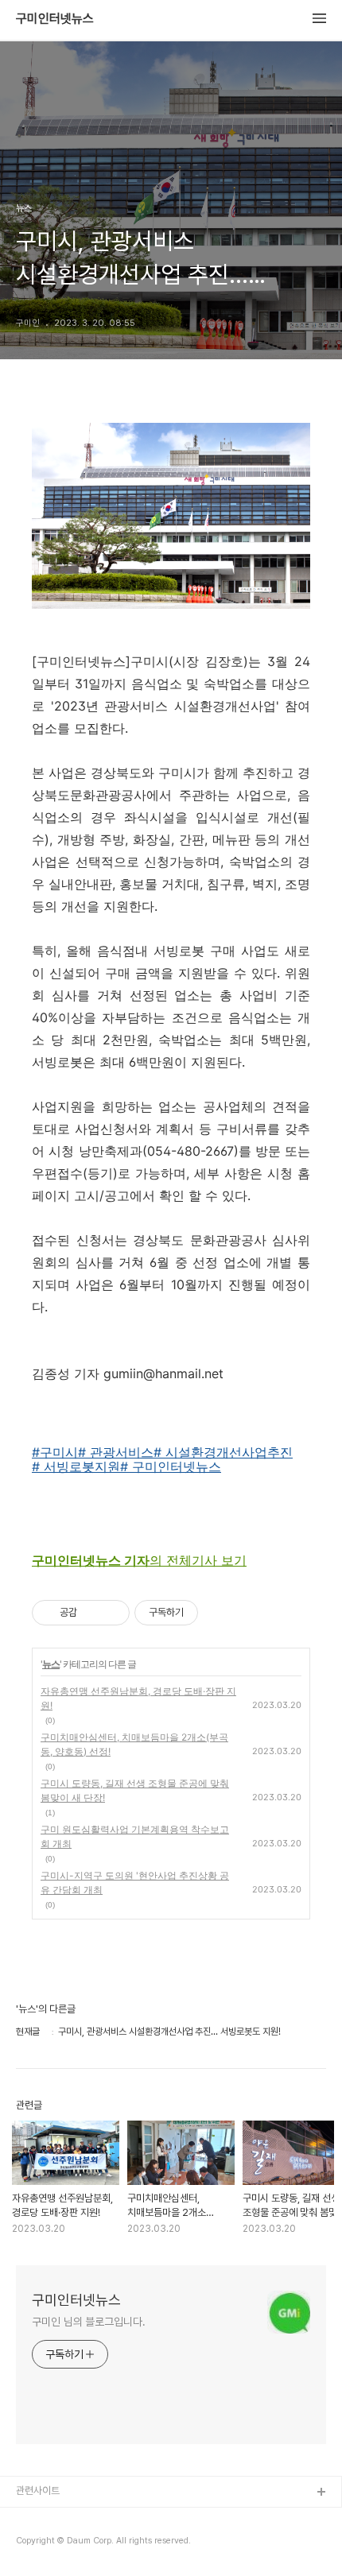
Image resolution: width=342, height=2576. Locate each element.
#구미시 (55, 1452)
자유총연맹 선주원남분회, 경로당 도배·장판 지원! (138, 1698)
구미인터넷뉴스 (55, 19)
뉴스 (51, 1664)
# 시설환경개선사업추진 (223, 1452)
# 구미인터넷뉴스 (171, 1466)
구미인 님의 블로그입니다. (89, 2322)
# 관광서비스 (116, 1452)
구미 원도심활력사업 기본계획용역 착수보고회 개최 (135, 1836)
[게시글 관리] (112, 1613)
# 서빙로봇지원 (76, 1466)
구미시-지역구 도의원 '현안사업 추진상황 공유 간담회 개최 (135, 1883)
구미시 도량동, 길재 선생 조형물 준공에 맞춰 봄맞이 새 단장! (135, 1790)
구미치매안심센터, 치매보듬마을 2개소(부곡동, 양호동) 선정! (134, 1744)
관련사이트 (38, 2491)
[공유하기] (92, 1613)
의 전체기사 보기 (139, 1560)
